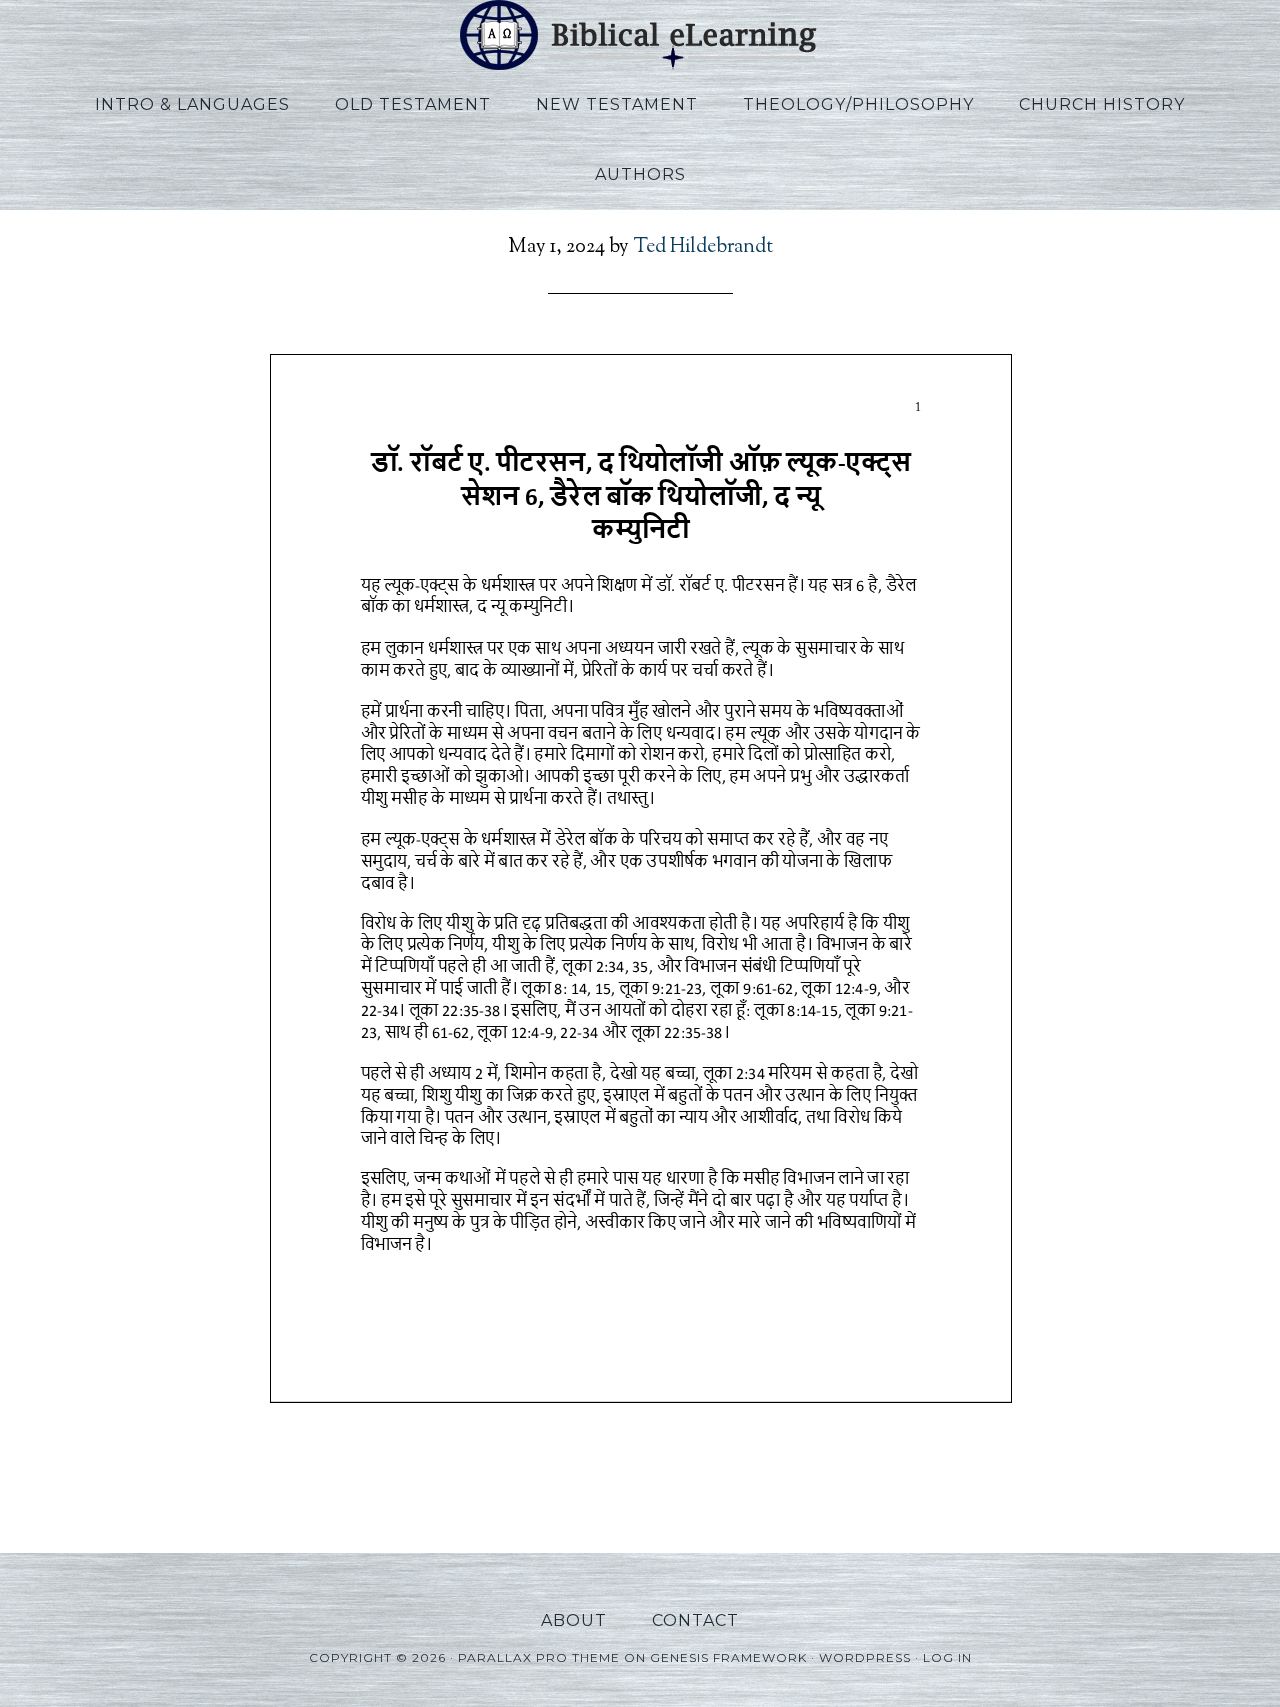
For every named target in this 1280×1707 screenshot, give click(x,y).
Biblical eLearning (640, 35)
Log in (947, 1657)
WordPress (865, 1657)
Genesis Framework (728, 1657)
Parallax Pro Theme (539, 1657)
